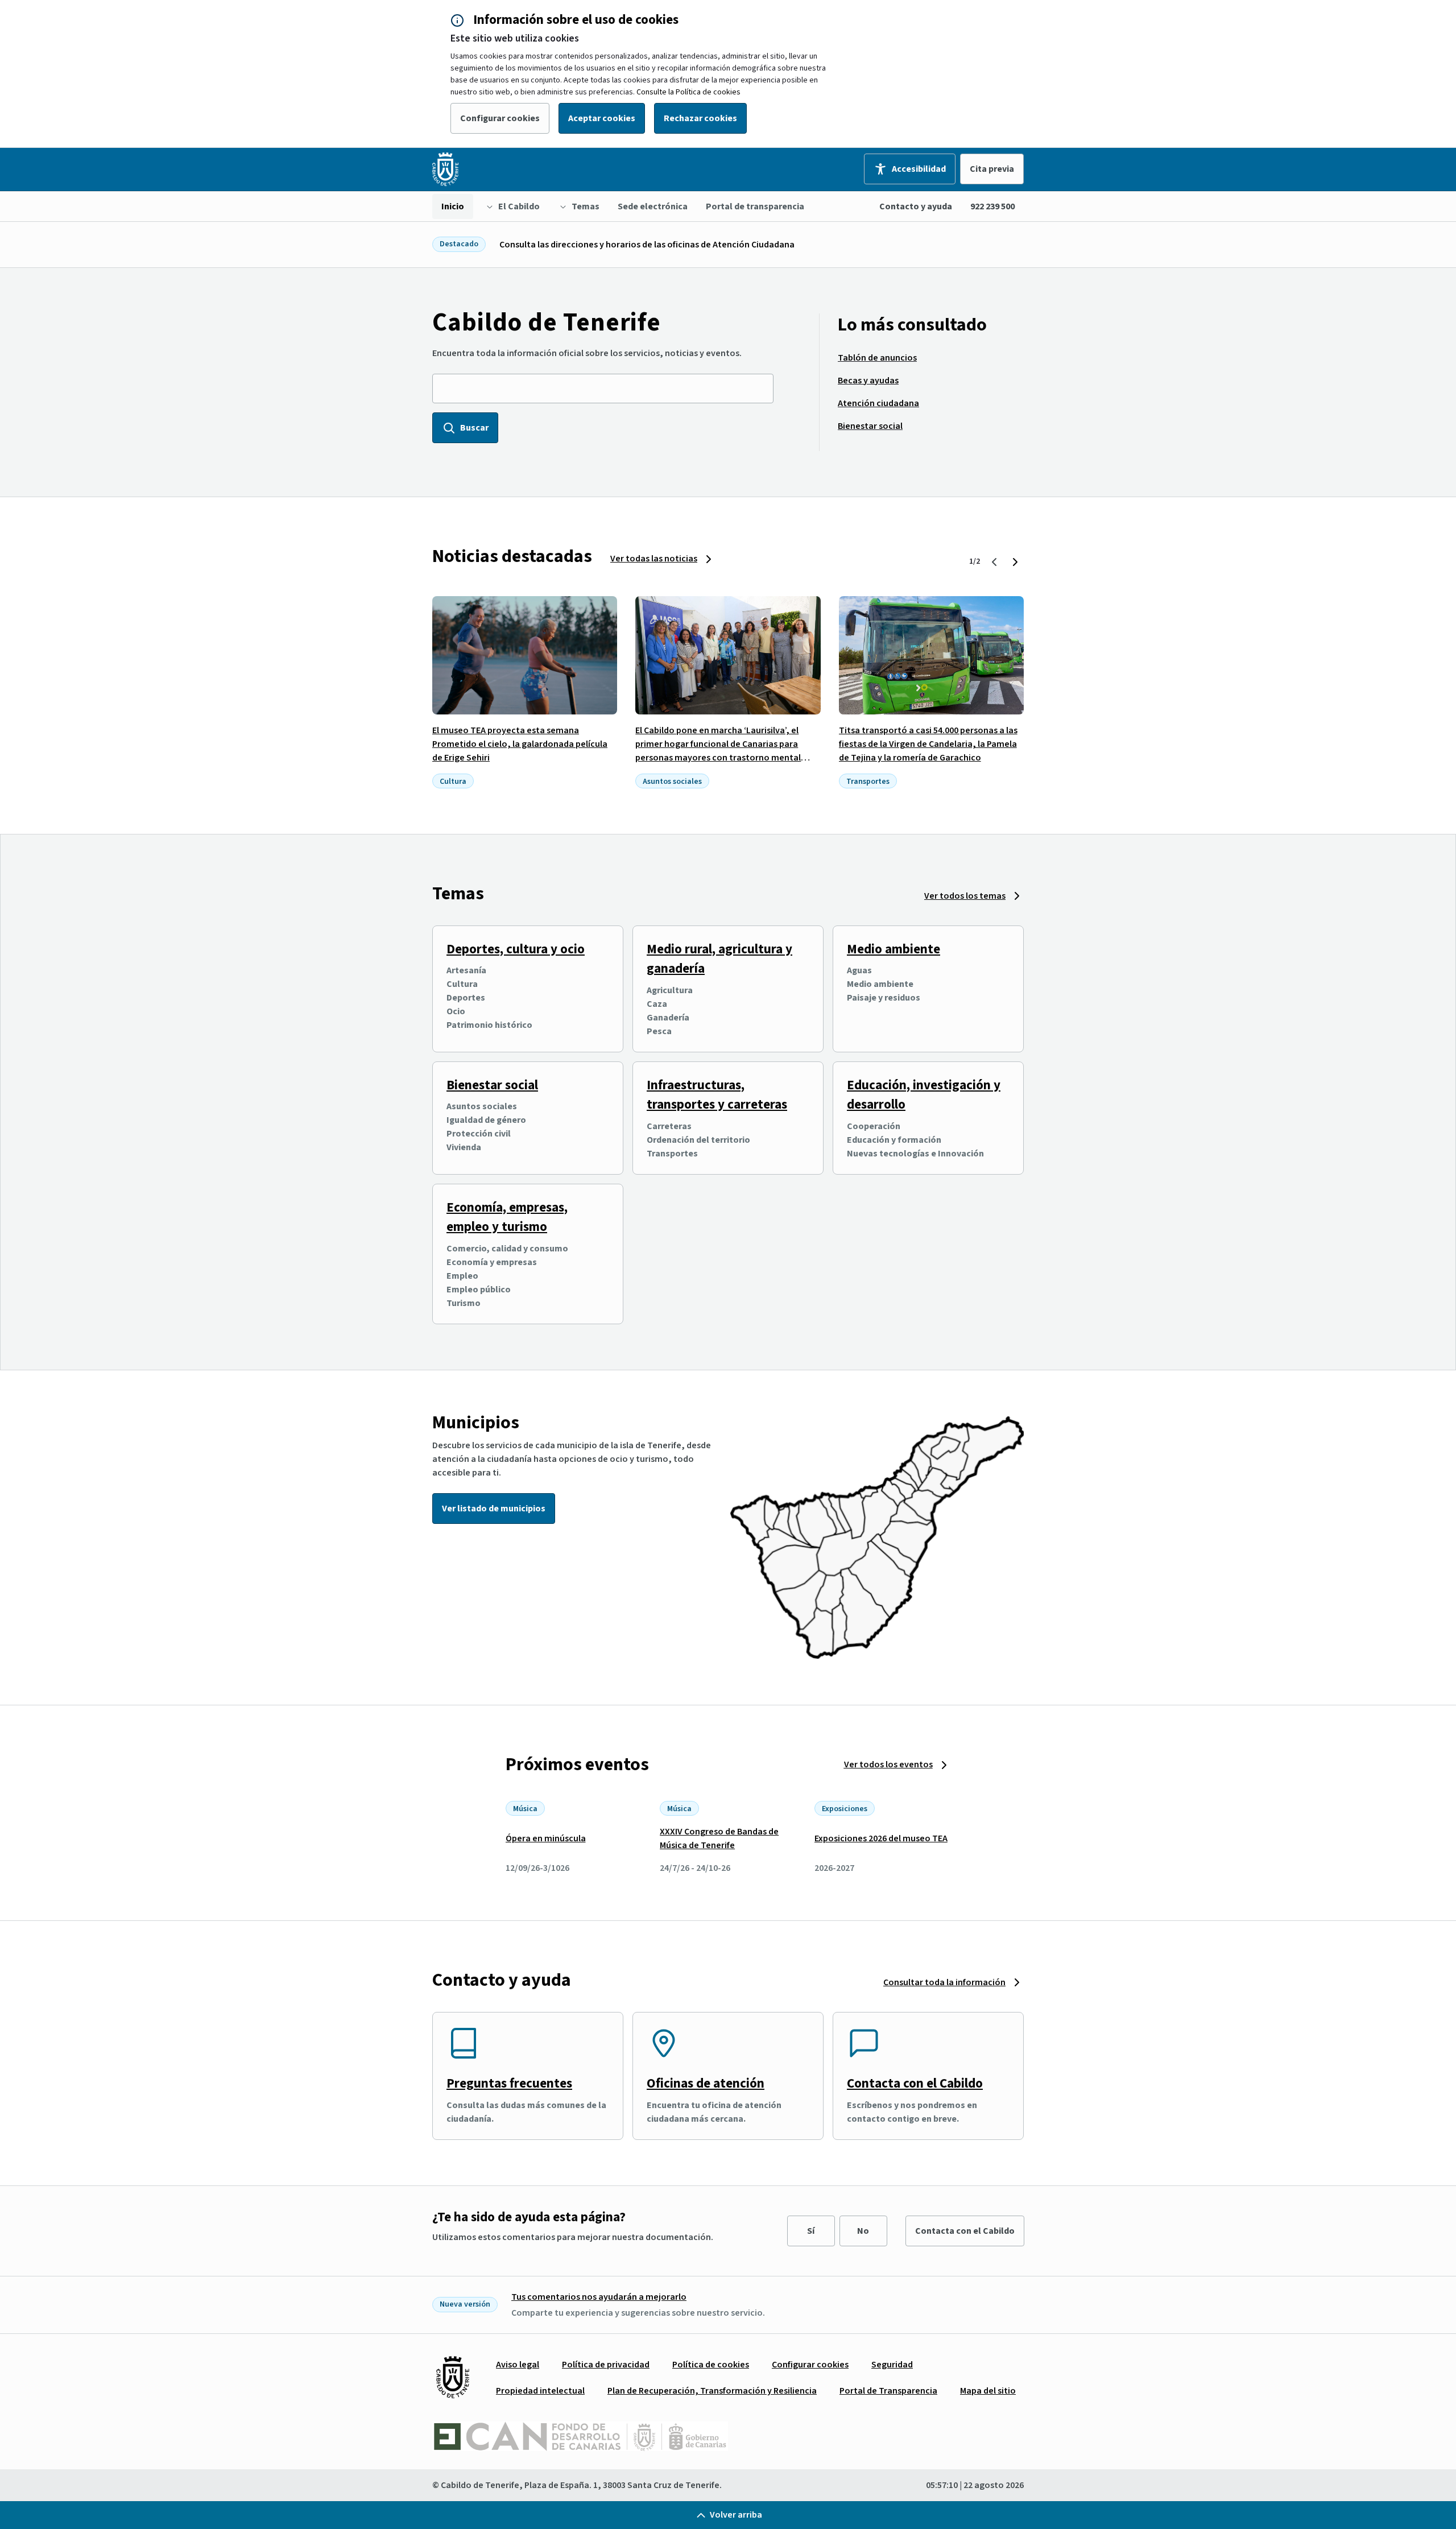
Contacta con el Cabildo (915, 2083)
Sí (811, 2231)
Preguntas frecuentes (509, 2083)
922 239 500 (992, 206)
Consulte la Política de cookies (688, 92)
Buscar (474, 428)
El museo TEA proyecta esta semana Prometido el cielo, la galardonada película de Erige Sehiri (520, 744)
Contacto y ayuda (916, 206)
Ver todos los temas (965, 896)
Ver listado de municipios (494, 1509)
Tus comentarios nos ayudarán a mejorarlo (599, 2297)
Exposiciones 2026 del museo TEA (881, 1838)
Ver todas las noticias (654, 559)
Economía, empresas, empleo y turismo (507, 1217)
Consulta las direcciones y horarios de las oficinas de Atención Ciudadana (647, 245)
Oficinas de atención (706, 2083)
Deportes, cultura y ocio (516, 949)
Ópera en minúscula (546, 1838)
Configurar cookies (500, 118)
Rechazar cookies (700, 118)
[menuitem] (453, 206)
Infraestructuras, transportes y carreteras (717, 1095)
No (863, 2231)
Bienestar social (492, 1085)
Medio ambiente (894, 949)
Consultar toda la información (944, 1982)
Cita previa (992, 169)
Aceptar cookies (602, 118)
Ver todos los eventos (888, 1764)
